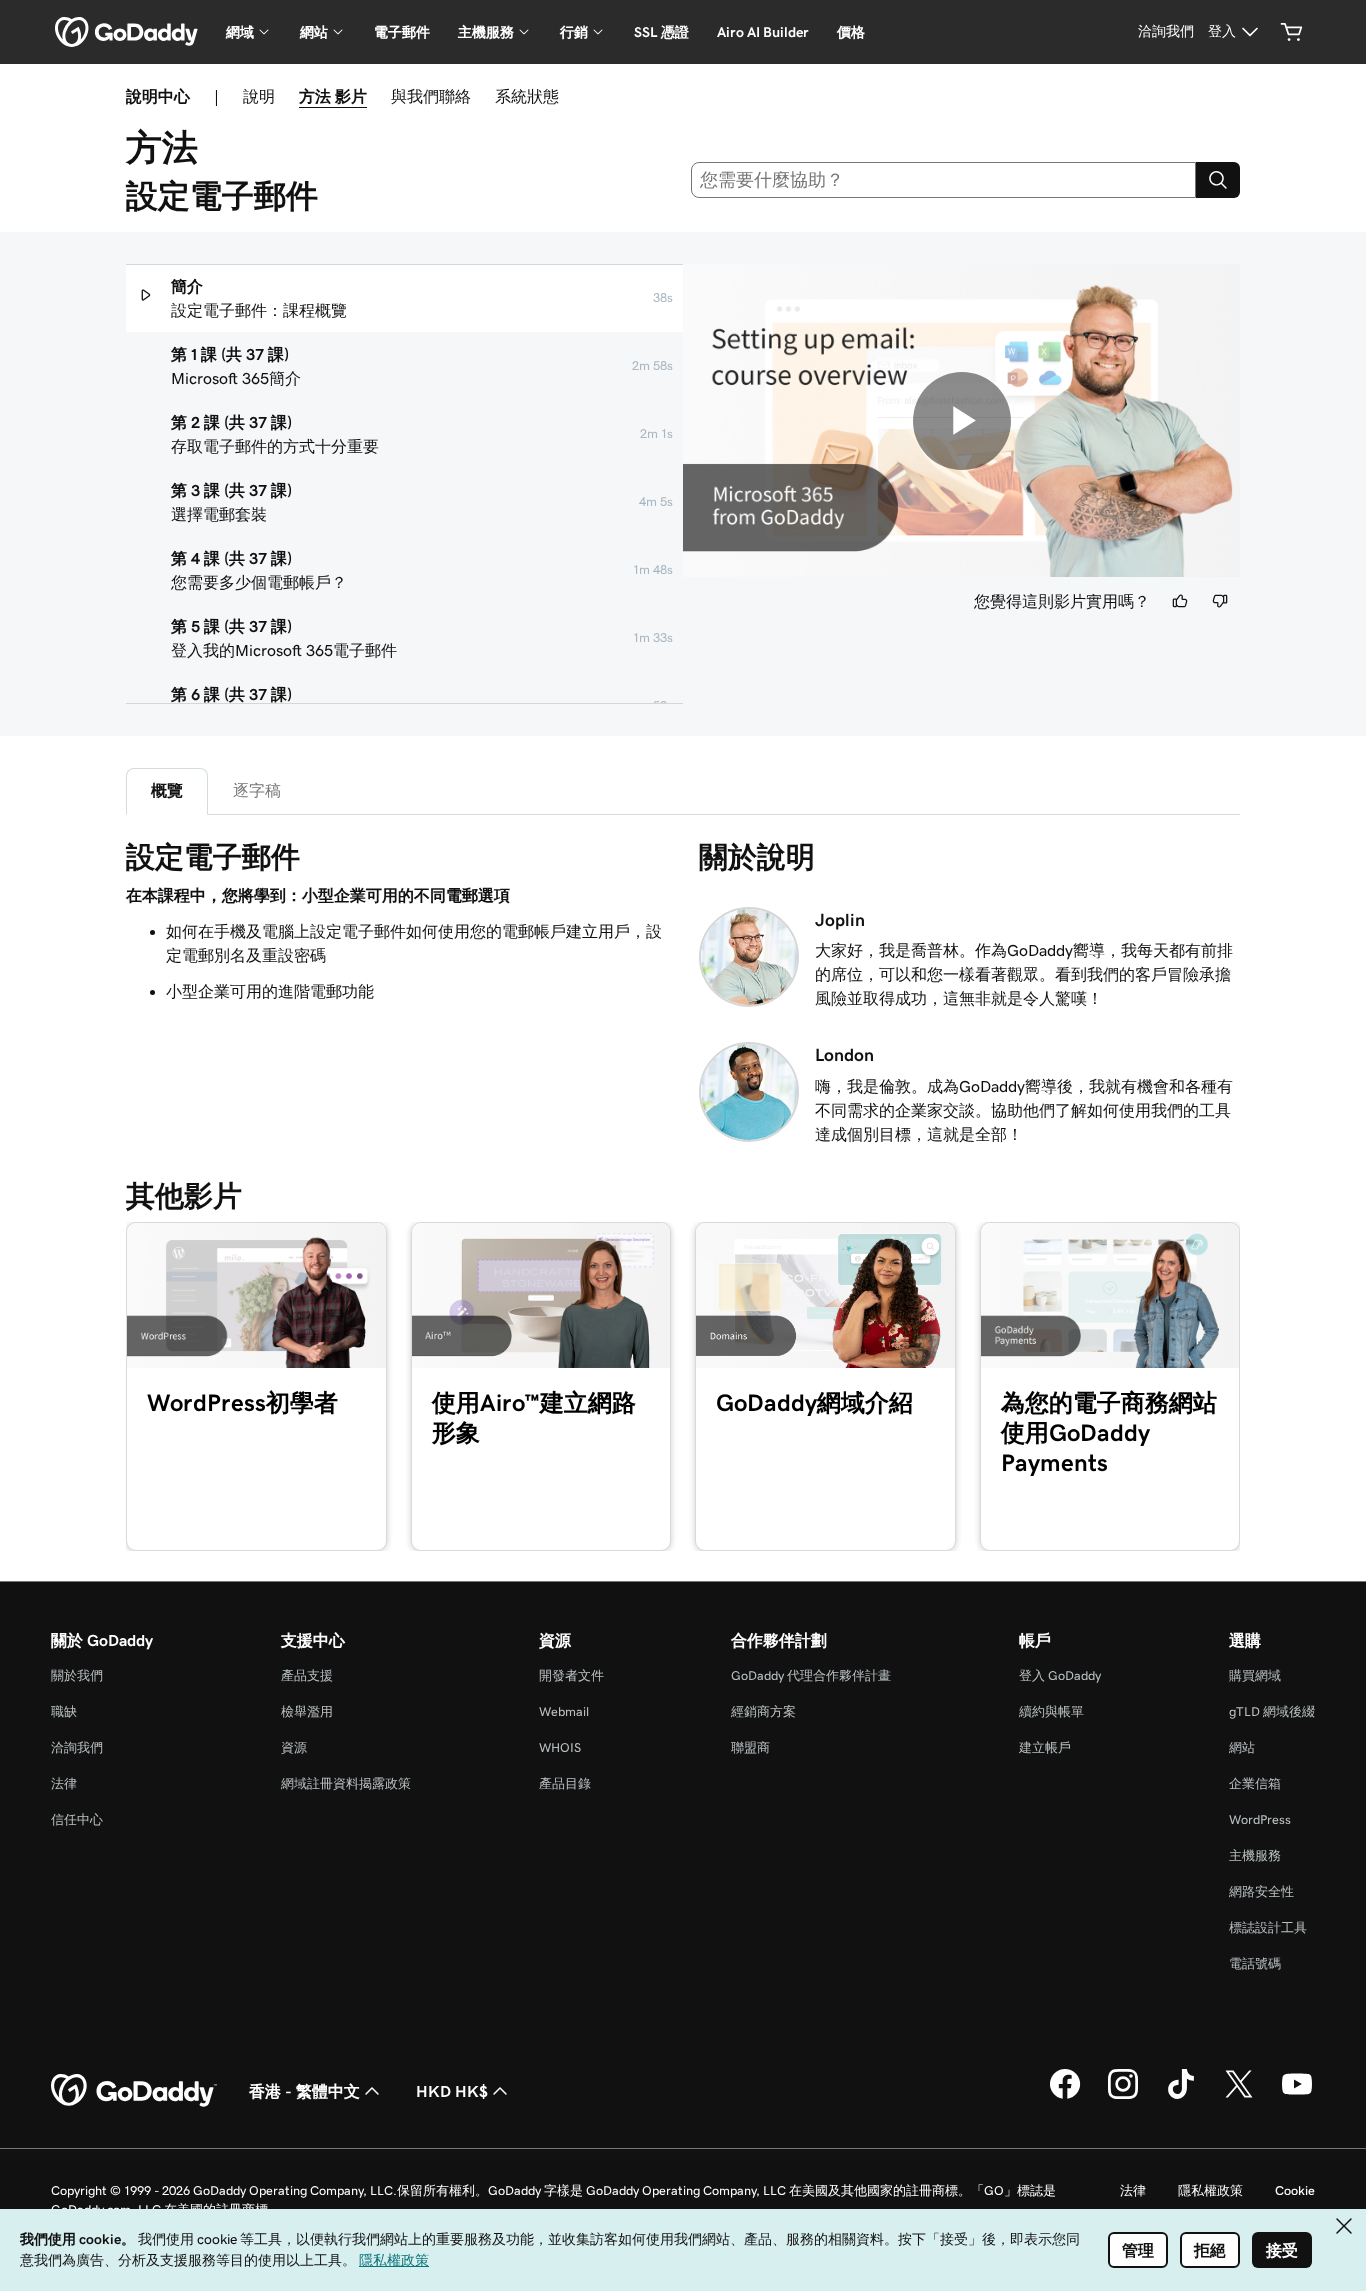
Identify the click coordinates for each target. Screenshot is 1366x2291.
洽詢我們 (77, 1747)
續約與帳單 (1051, 1711)
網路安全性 (1261, 1891)
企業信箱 (1255, 1783)
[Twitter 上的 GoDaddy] (1239, 2096)
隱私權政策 (1210, 2190)
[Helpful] (1180, 601)
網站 (1242, 1747)
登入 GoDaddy (1060, 1675)
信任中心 (77, 1819)
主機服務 (1255, 1855)
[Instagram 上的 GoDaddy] (1123, 2096)
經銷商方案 (763, 1711)
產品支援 (307, 1675)
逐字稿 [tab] (257, 790)
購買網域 (1255, 1675)
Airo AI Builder (763, 32)
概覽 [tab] (167, 790)
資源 (294, 1747)
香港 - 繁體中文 (304, 2091)
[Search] (1218, 180)
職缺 (64, 1711)
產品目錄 (565, 1783)
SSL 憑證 (661, 32)
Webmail (564, 1711)
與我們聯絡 (431, 96)
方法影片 (333, 96)
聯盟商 (750, 1747)
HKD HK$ (452, 2091)
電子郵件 (402, 32)
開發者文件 (571, 1675)
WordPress (1260, 1819)
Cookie (1295, 2190)
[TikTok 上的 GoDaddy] (1181, 2096)
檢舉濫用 (307, 1711)
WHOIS (560, 1747)
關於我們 (77, 1675)
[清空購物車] (1292, 32)
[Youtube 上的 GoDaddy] (1297, 2096)
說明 (259, 96)
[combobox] (944, 180)
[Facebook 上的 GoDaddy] (1065, 2096)
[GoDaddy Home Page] (134, 2091)
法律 (64, 1783)
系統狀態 (527, 96)
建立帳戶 (1045, 1747)
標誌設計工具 (1268, 1927)
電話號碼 (1255, 1963)
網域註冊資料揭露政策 (346, 1783)
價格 (851, 32)
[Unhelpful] (1220, 601)
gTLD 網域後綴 (1272, 1711)
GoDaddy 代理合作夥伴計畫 (811, 1675)
